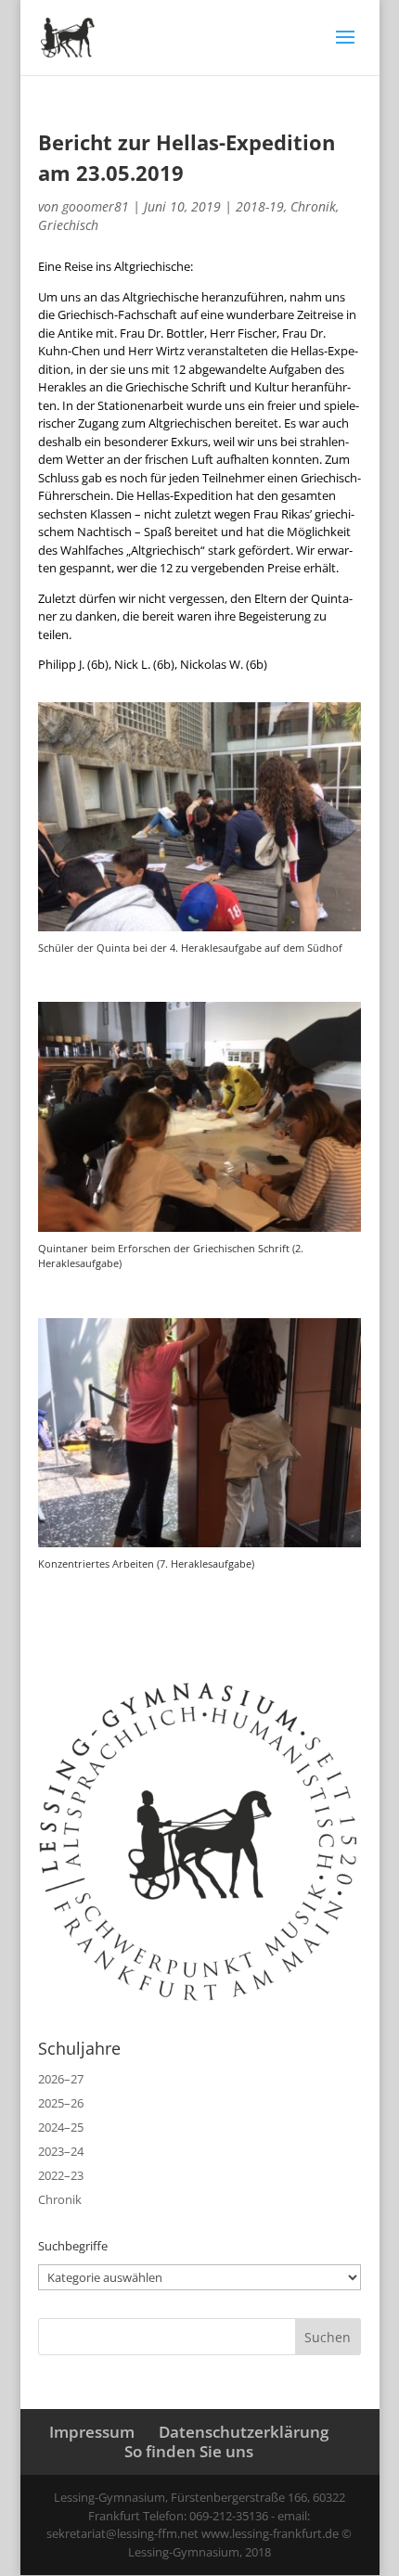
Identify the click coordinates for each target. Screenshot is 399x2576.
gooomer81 (96, 206)
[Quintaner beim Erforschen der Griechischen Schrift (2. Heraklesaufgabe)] (199, 1232)
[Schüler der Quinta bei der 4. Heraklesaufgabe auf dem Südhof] (199, 931)
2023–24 (61, 2151)
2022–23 (61, 2175)
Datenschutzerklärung (244, 2432)
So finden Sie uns (189, 2451)
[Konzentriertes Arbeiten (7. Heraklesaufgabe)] (199, 1547)
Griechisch (68, 225)
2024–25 (61, 2127)
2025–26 (61, 2103)
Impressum (92, 2432)
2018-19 (260, 206)
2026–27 (61, 2079)
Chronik (313, 206)
